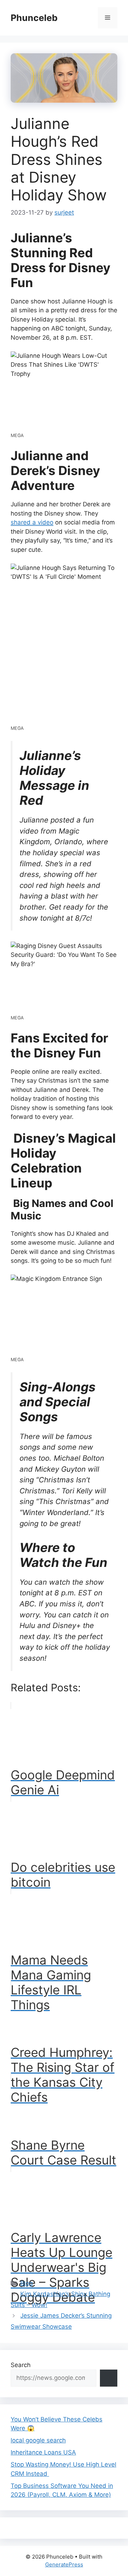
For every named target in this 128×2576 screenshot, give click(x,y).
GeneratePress (64, 2564)
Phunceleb (34, 18)
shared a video (32, 522)
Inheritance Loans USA (43, 2452)
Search (21, 2365)
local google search (38, 2440)
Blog (26, 2283)
